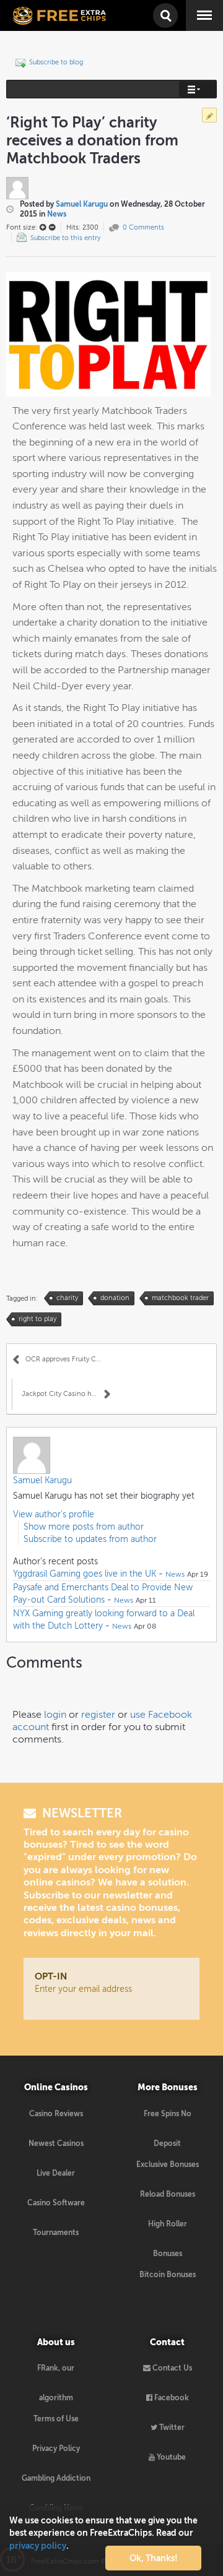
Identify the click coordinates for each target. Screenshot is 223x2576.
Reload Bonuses (168, 2194)
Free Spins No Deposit (168, 2119)
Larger (43, 227)
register (98, 1714)
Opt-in (51, 1976)
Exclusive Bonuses (168, 2165)
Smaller (52, 227)
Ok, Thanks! (154, 2558)
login (55, 1714)
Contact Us (171, 2368)
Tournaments (56, 2233)
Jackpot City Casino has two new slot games (66, 1394)
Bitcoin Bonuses (168, 2275)
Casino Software (56, 2203)
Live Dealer (56, 2173)
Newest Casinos (56, 2143)
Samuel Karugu (82, 204)
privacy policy (38, 2546)
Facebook (171, 2398)
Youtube (170, 2457)
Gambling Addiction (56, 2478)
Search (164, 8)
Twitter (171, 2427)
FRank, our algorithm (56, 2373)
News (57, 214)
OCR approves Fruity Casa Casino (68, 1359)
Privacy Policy (56, 2449)
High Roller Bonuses (168, 2229)
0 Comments (143, 227)
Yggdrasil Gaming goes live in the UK (85, 1574)
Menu (195, 6)
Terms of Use (56, 2419)
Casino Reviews (56, 2114)
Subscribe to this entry (65, 238)
